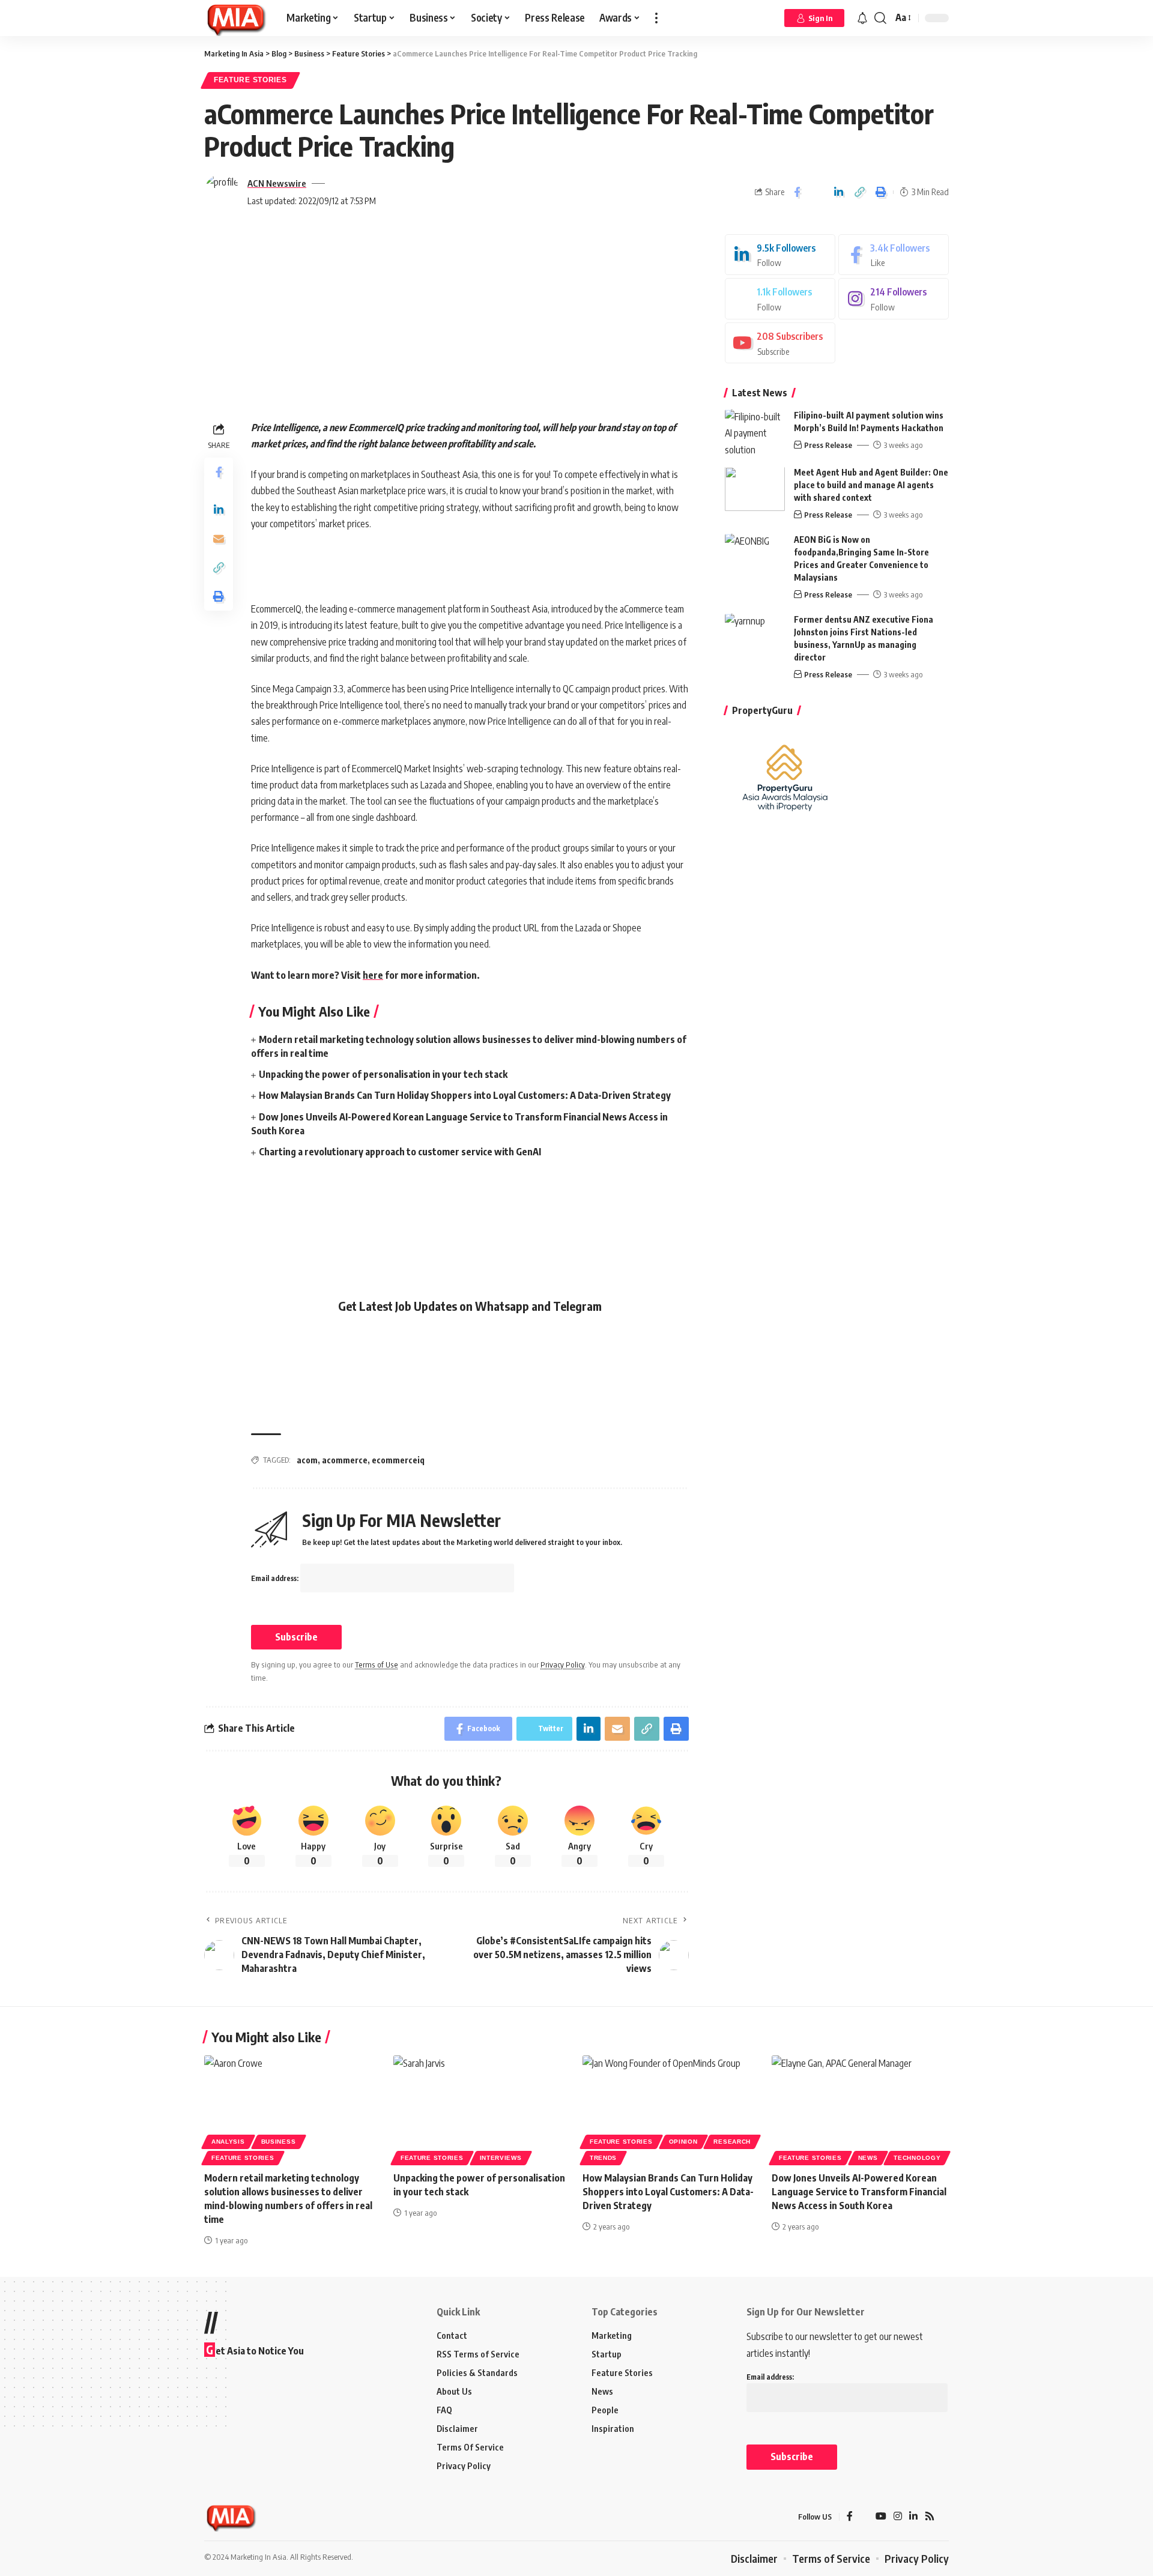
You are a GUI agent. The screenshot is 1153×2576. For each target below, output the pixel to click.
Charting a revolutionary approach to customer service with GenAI (400, 1152)
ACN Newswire (277, 183)
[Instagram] (894, 299)
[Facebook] (894, 255)
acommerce (345, 1460)
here (373, 975)
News (868, 2158)
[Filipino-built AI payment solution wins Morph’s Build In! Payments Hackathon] (755, 432)
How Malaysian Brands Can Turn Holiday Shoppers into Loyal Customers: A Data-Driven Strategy (465, 1095)
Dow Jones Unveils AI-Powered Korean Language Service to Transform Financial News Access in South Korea (859, 2192)
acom (307, 1460)
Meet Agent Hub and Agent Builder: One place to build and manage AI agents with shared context (871, 485)
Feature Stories (250, 80)
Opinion (683, 2142)
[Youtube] (780, 343)
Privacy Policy (563, 1664)
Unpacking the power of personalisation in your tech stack (383, 1074)
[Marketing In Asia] (236, 18)
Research (732, 2142)
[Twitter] (780, 299)
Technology (917, 2158)
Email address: (276, 1578)
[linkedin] (780, 255)
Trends (603, 2158)
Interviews (501, 2158)
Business (279, 2142)
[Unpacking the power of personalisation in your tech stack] (482, 2109)
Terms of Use (377, 1664)
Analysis (228, 2142)
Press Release (828, 446)
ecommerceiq (398, 1460)
